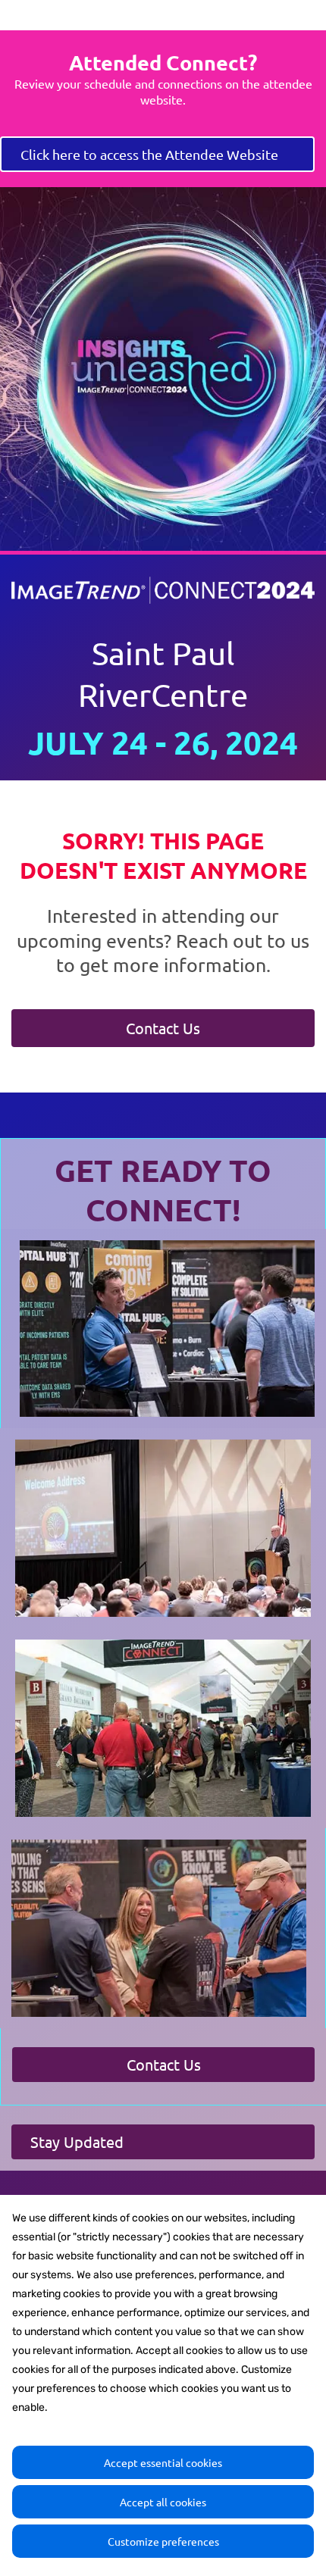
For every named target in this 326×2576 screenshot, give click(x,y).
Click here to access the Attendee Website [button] (149, 154)
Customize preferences (163, 2541)
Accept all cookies (163, 2502)
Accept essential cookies (163, 2462)
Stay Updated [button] (77, 2141)
